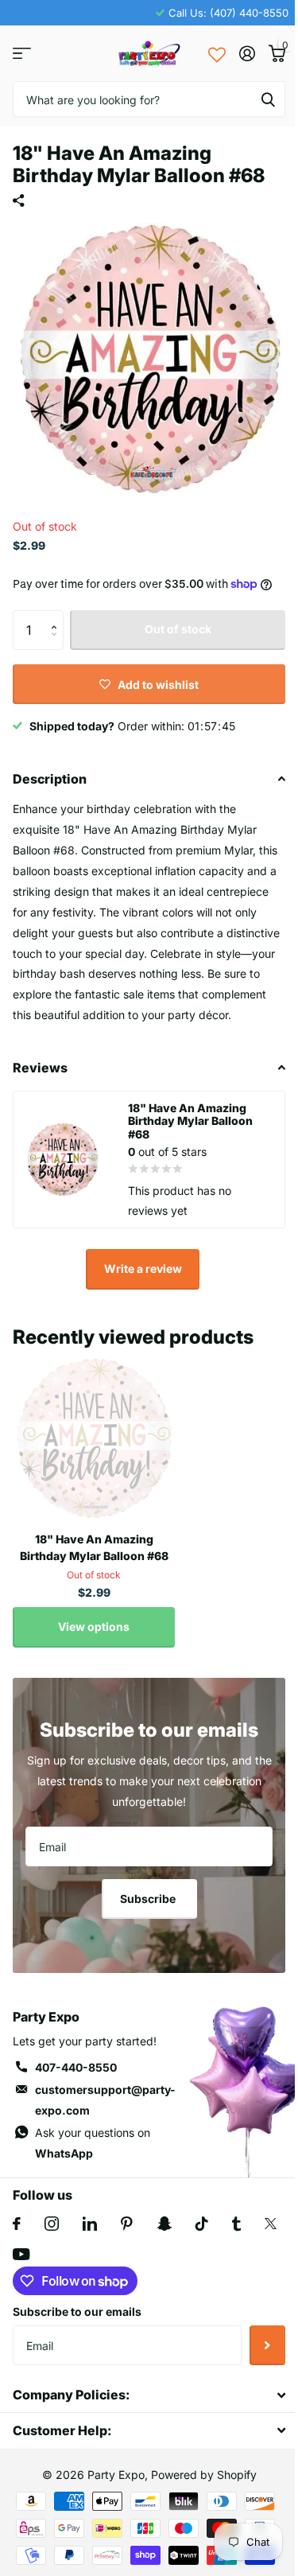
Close (149, 2395)
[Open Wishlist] (217, 53)
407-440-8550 (76, 2067)
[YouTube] (21, 2254)
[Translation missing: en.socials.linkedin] (90, 2224)
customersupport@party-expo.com (105, 2100)
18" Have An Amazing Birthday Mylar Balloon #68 (94, 1547)
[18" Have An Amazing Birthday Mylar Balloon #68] (94, 1438)
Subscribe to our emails (77, 2311)
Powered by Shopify (204, 2475)
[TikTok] (202, 2224)
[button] (58, 616)
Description (50, 779)
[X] (271, 2224)
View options (94, 1627)
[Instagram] (52, 2224)
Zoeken (268, 99)
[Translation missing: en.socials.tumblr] (236, 2224)
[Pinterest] (127, 2224)
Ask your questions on (93, 2143)
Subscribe (149, 1899)
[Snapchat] (164, 2224)
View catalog (22, 54)
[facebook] (17, 2224)
